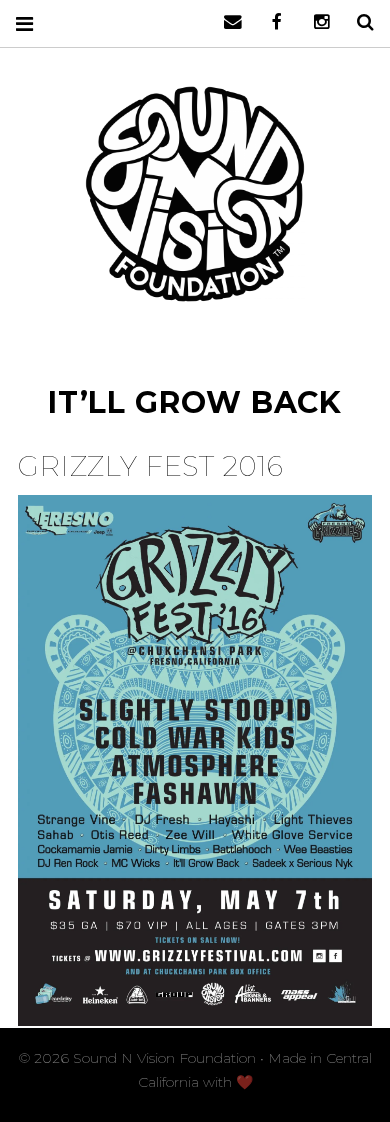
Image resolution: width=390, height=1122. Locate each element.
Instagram (314, 22)
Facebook (270, 22)
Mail (226, 22)
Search (358, 22)
